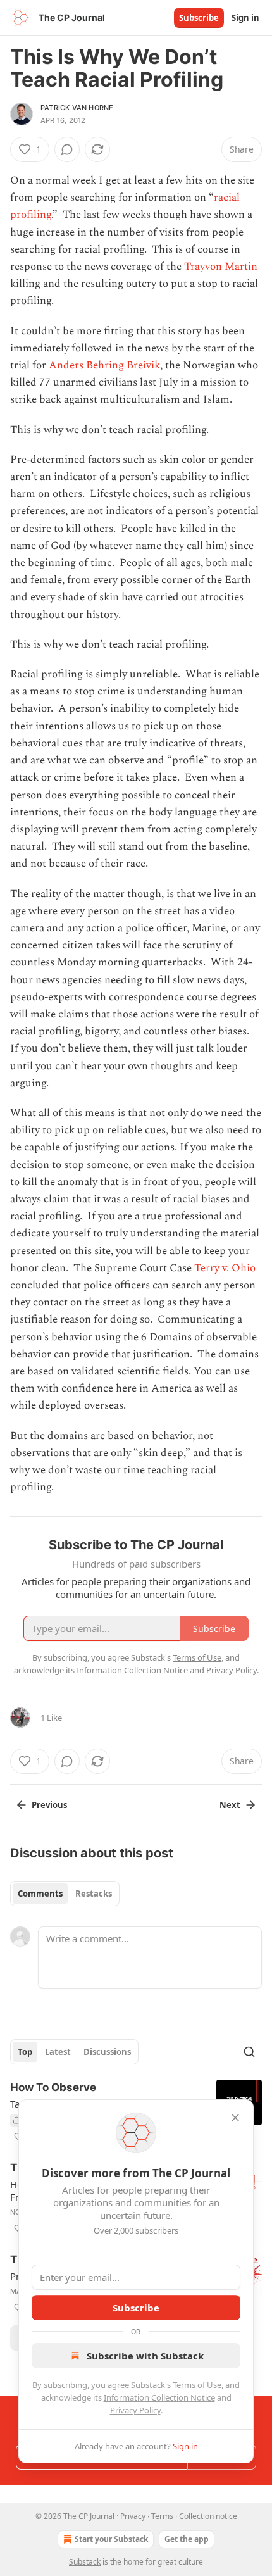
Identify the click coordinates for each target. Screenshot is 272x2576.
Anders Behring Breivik (104, 365)
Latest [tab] (58, 2052)
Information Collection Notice (159, 2397)
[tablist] (65, 1894)
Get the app (187, 2539)
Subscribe (199, 18)
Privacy (133, 2516)
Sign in (245, 18)
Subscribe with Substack (145, 2356)
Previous (49, 1805)
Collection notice (208, 2516)
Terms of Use (197, 2385)
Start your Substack (111, 2539)
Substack (85, 2562)
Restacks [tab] (94, 1894)
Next (230, 1805)
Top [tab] (25, 2052)
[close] (235, 2118)
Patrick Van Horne (77, 108)
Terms (162, 2516)
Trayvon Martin (221, 267)
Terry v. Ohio (225, 1268)
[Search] (249, 2052)
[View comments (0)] (67, 149)
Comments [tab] (40, 1894)
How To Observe (53, 2087)
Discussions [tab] (107, 2052)
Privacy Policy (135, 2410)
